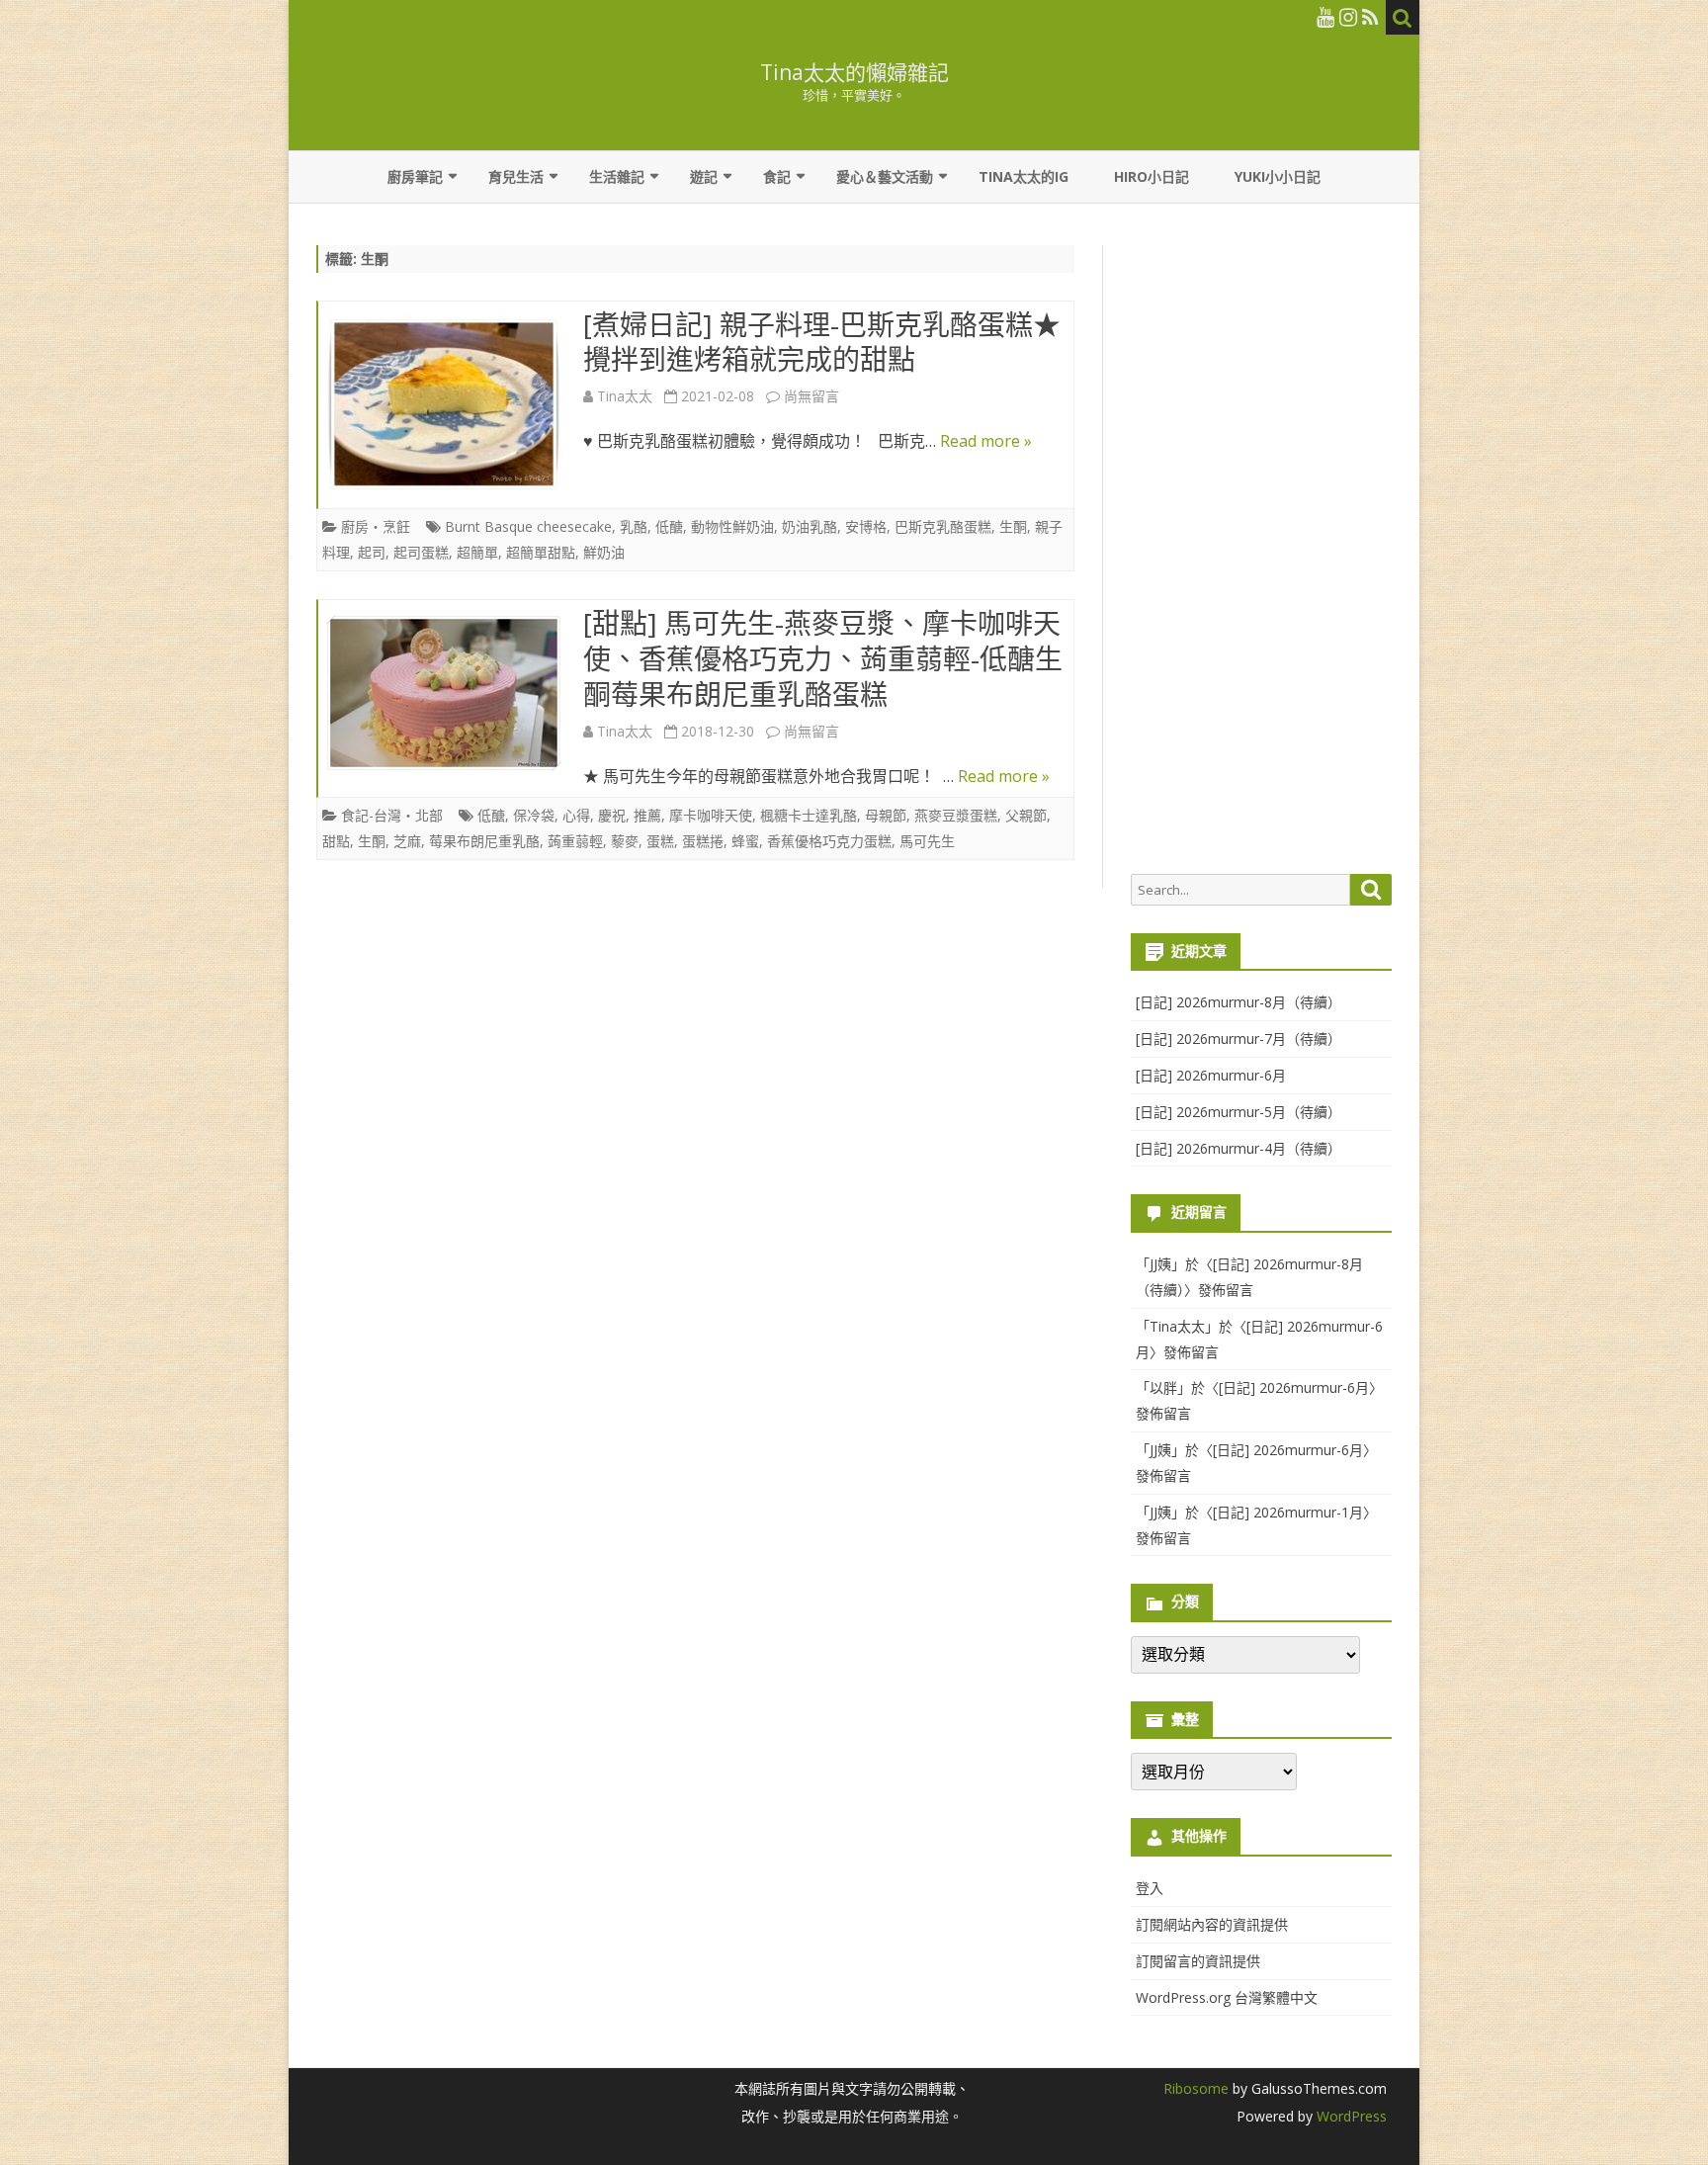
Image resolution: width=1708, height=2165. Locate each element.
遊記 (704, 176)
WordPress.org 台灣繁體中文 (1227, 1997)
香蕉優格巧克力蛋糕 (829, 841)
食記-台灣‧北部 (392, 815)
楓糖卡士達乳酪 (809, 815)
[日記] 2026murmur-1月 (1288, 1512)
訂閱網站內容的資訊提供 (1212, 1924)
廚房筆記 (415, 176)
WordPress (1350, 2116)
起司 (372, 552)
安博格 (866, 526)
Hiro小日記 (1152, 176)
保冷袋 (534, 815)
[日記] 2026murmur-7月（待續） (1238, 1039)
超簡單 (477, 552)
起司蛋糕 (421, 552)
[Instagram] (1348, 17)
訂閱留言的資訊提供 (1198, 1961)
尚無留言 (811, 396)
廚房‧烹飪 (376, 526)
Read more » (986, 441)
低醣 (669, 526)
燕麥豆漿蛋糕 (956, 815)
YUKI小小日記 (1278, 176)
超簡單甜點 (541, 552)
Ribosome (1196, 2088)
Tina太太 (625, 396)
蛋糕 (660, 841)
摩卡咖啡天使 (711, 815)
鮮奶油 (604, 552)
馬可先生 (927, 841)
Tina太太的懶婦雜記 (854, 73)
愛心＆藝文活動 (885, 176)
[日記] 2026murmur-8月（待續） (1238, 1002)
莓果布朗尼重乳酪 (484, 841)
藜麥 (625, 841)
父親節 (1026, 815)
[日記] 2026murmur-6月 (1211, 1075)
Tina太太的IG (1024, 176)
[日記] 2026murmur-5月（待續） (1238, 1112)
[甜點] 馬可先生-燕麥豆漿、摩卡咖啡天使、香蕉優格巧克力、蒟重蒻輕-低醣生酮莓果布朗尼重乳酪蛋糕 (823, 658)
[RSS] (1370, 17)
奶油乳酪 (810, 526)
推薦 (647, 815)
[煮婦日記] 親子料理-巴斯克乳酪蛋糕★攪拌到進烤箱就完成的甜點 (822, 342)
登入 (1150, 1888)
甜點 (336, 841)
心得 (576, 815)
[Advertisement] (1261, 550)
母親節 (886, 815)
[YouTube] (1325, 17)
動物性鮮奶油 (732, 526)
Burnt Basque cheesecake (528, 526)
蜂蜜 (745, 841)
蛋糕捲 (703, 841)
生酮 (1013, 526)
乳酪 (634, 526)
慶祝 (612, 815)
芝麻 (407, 841)
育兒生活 (516, 176)
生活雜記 (617, 176)
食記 (777, 176)
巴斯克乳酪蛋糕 (943, 526)
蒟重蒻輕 (575, 841)
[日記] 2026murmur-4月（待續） (1238, 1148)
